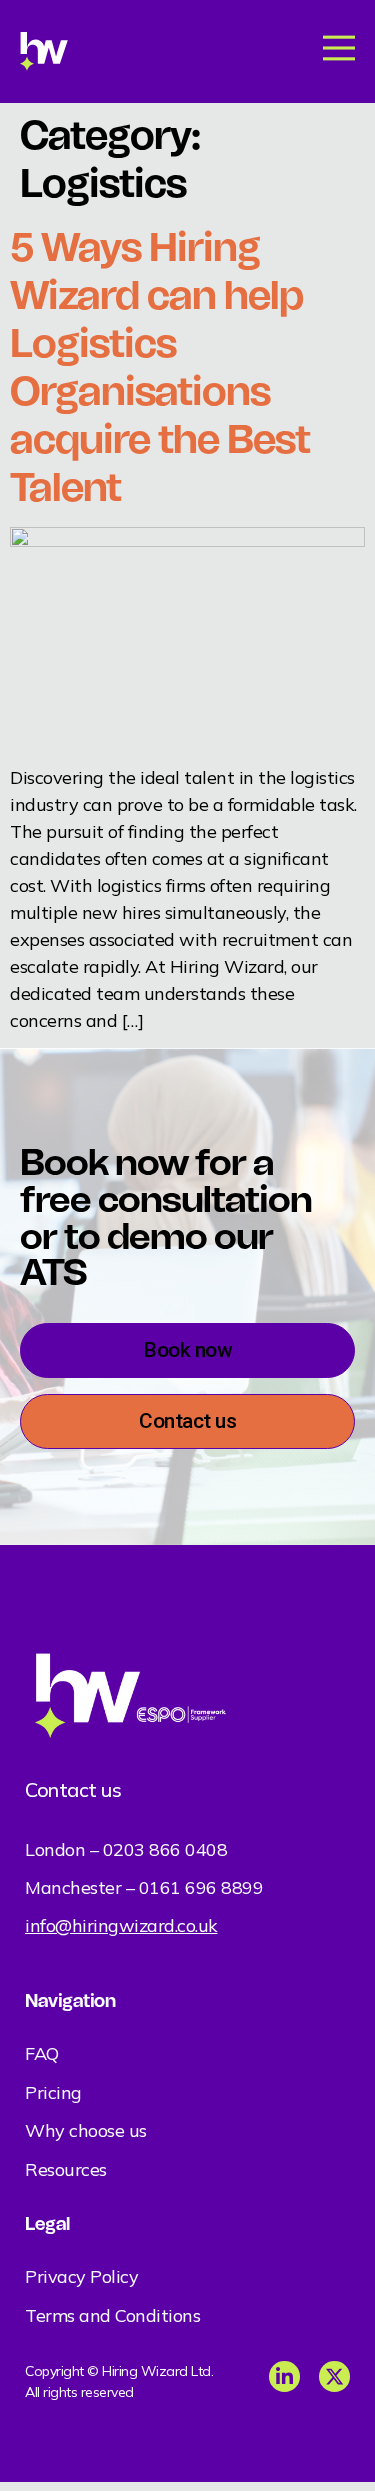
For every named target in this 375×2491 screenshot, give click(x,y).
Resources (66, 2169)
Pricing (53, 2092)
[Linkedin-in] (284, 2376)
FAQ (42, 2053)
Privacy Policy (81, 2276)
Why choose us (86, 2130)
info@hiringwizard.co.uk (121, 1925)
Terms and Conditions (112, 2315)
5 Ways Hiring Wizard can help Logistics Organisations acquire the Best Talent (160, 367)
